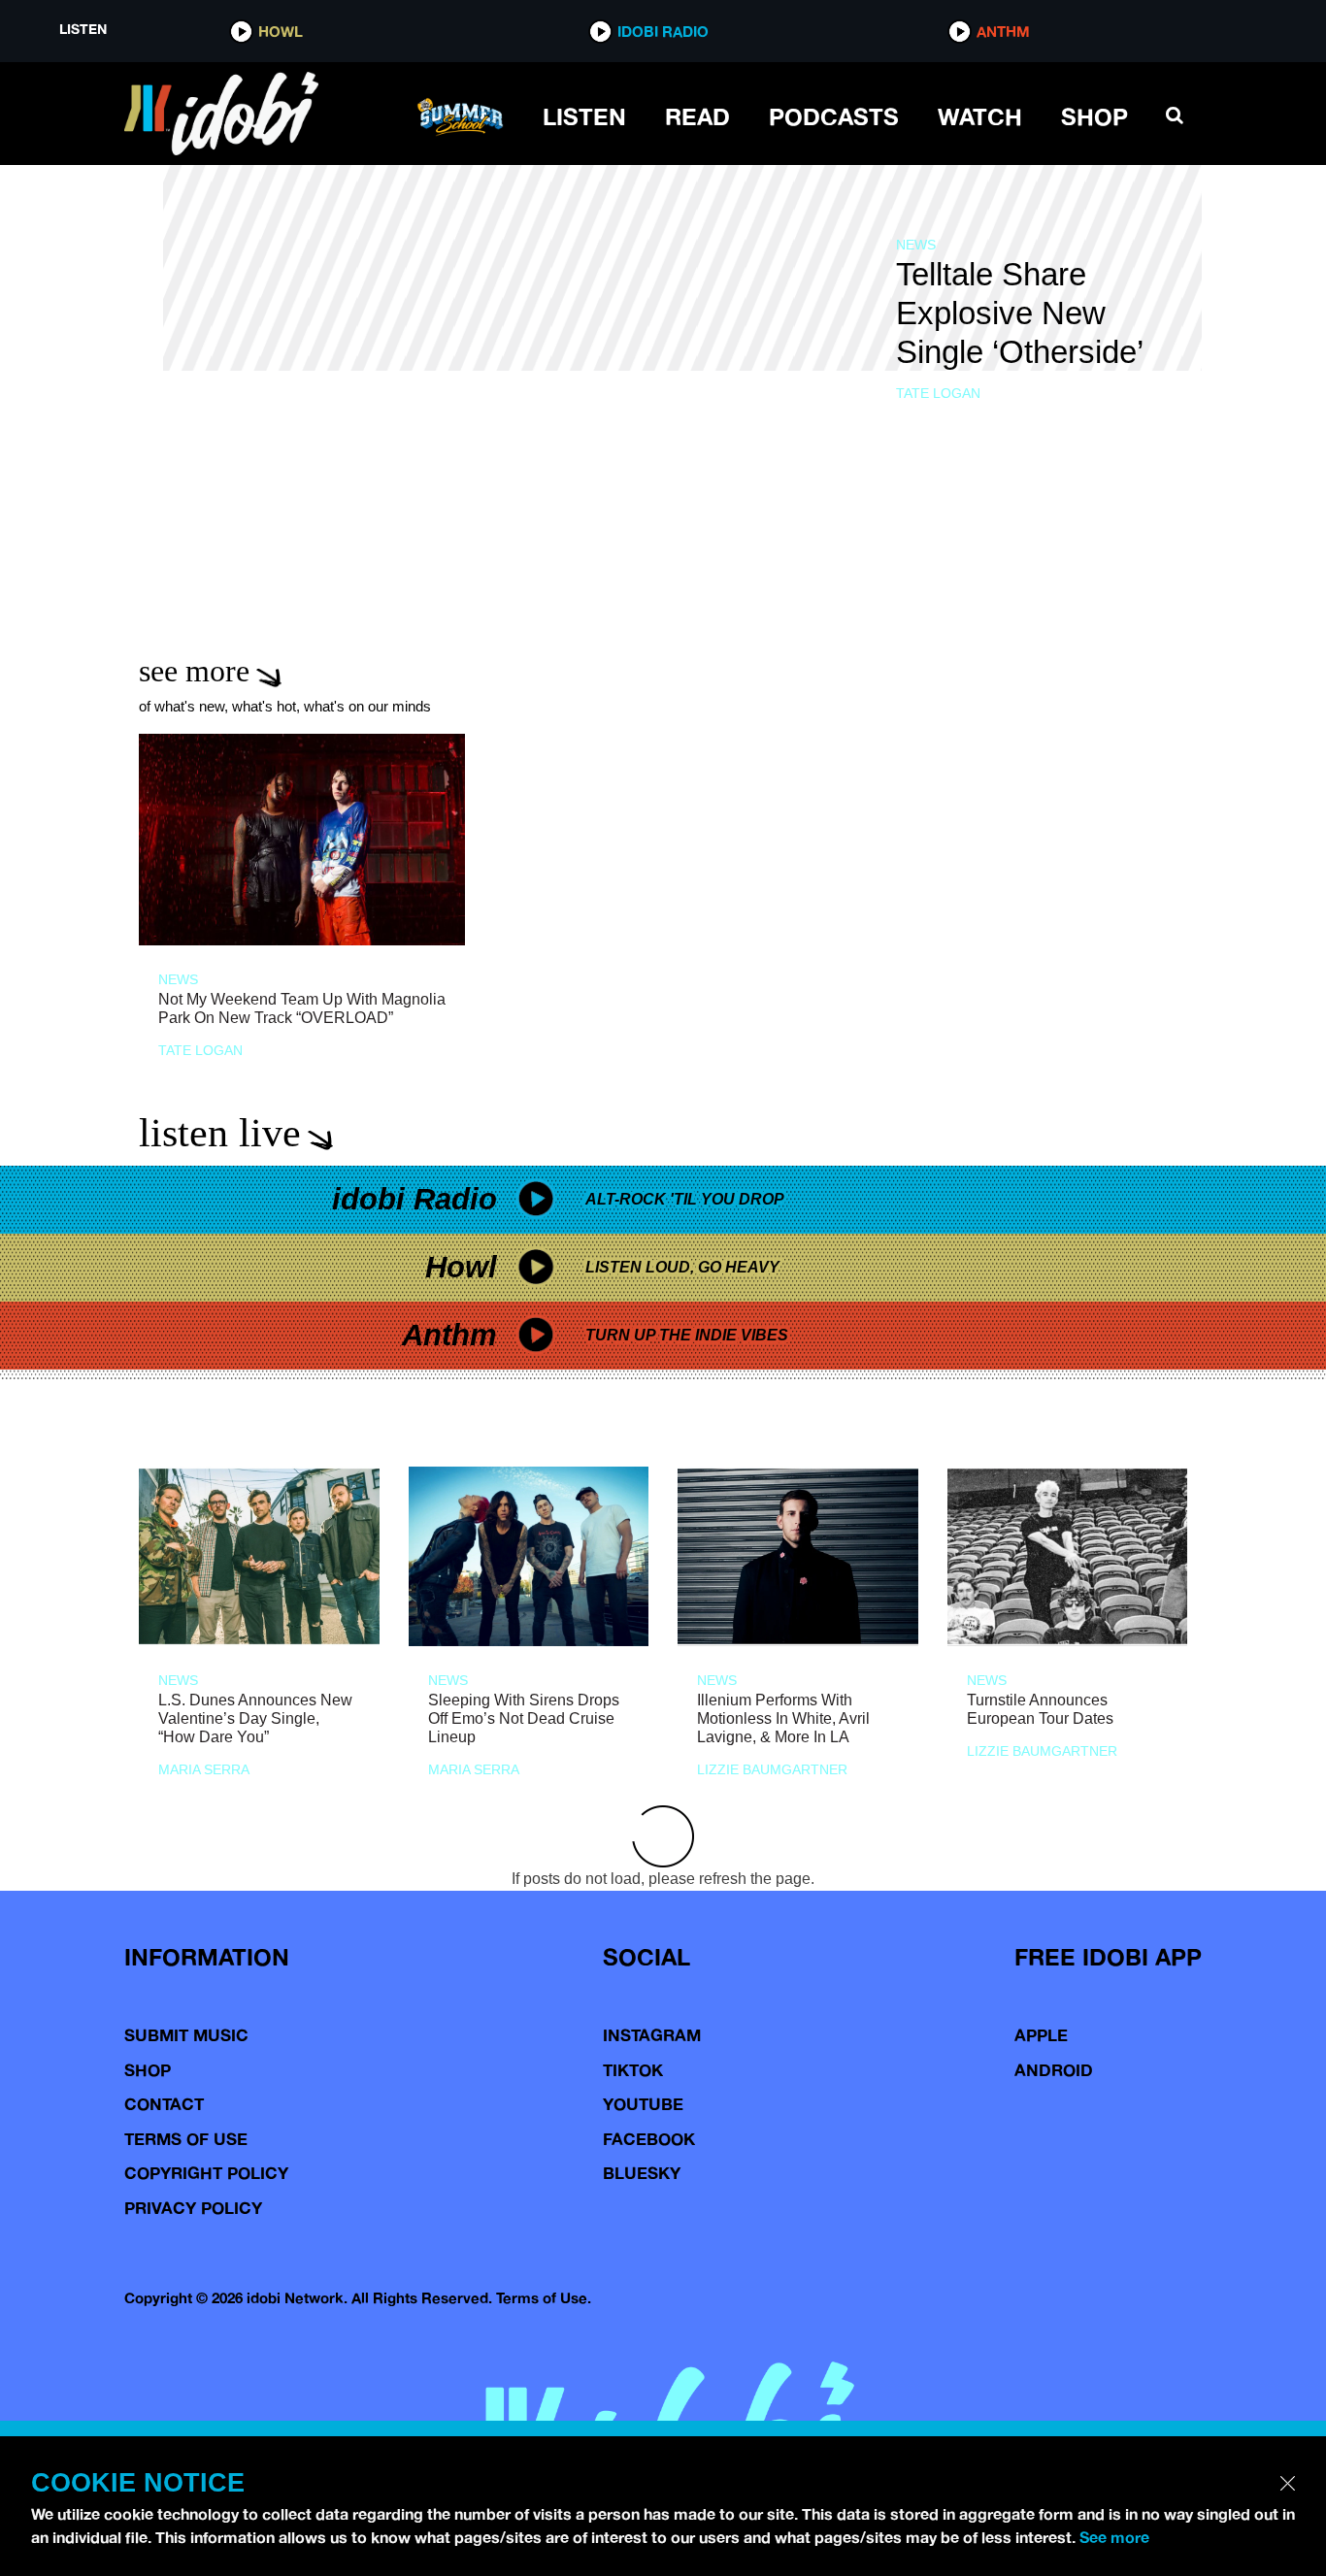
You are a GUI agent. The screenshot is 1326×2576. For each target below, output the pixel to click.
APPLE (1041, 2035)
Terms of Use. (544, 2298)
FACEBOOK (649, 2139)
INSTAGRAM (652, 2035)
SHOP (1094, 116)
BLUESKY (642, 2173)
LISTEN (584, 116)
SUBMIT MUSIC (186, 2035)
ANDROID (1054, 2070)
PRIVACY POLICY (193, 2208)
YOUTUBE (643, 2104)
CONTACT (164, 2104)
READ (697, 116)
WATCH (980, 116)
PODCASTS (834, 116)
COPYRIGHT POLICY (206, 2173)
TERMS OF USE (186, 2139)
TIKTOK (633, 2070)
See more (1114, 2537)
